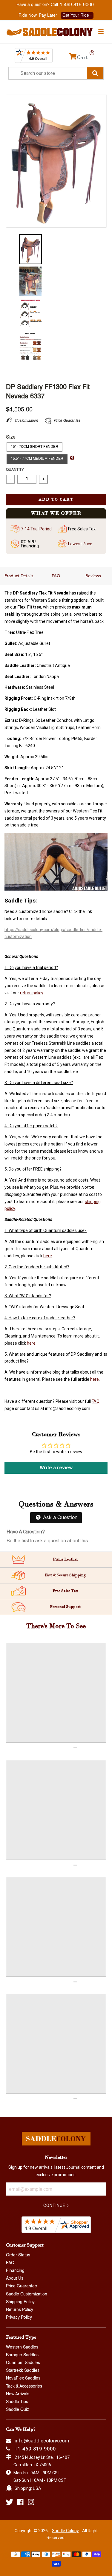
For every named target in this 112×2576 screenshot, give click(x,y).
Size (11, 437)
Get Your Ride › (77, 16)
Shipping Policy (20, 2302)
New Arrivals (18, 2394)
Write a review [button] (56, 1468)
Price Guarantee (22, 2286)
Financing (15, 2271)
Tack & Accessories (24, 2386)
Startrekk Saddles (23, 2371)
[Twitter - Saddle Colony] (10, 2502)
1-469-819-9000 (77, 5)
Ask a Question (60, 1518)
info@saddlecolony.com (42, 2441)
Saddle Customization (27, 2294)
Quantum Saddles (23, 2363)
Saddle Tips (17, 2402)
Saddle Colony (65, 2531)
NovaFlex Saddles (23, 2378)
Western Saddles (22, 2347)
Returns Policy (20, 2310)
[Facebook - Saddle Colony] (20, 2502)
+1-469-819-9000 (35, 2449)
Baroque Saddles (22, 2355)
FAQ (56, 576)
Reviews (93, 576)
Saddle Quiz (17, 2410)
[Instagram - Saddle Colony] (31, 2502)
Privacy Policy (19, 2318)
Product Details (19, 576)
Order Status (18, 2255)
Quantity (15, 470)
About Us (15, 2278)
